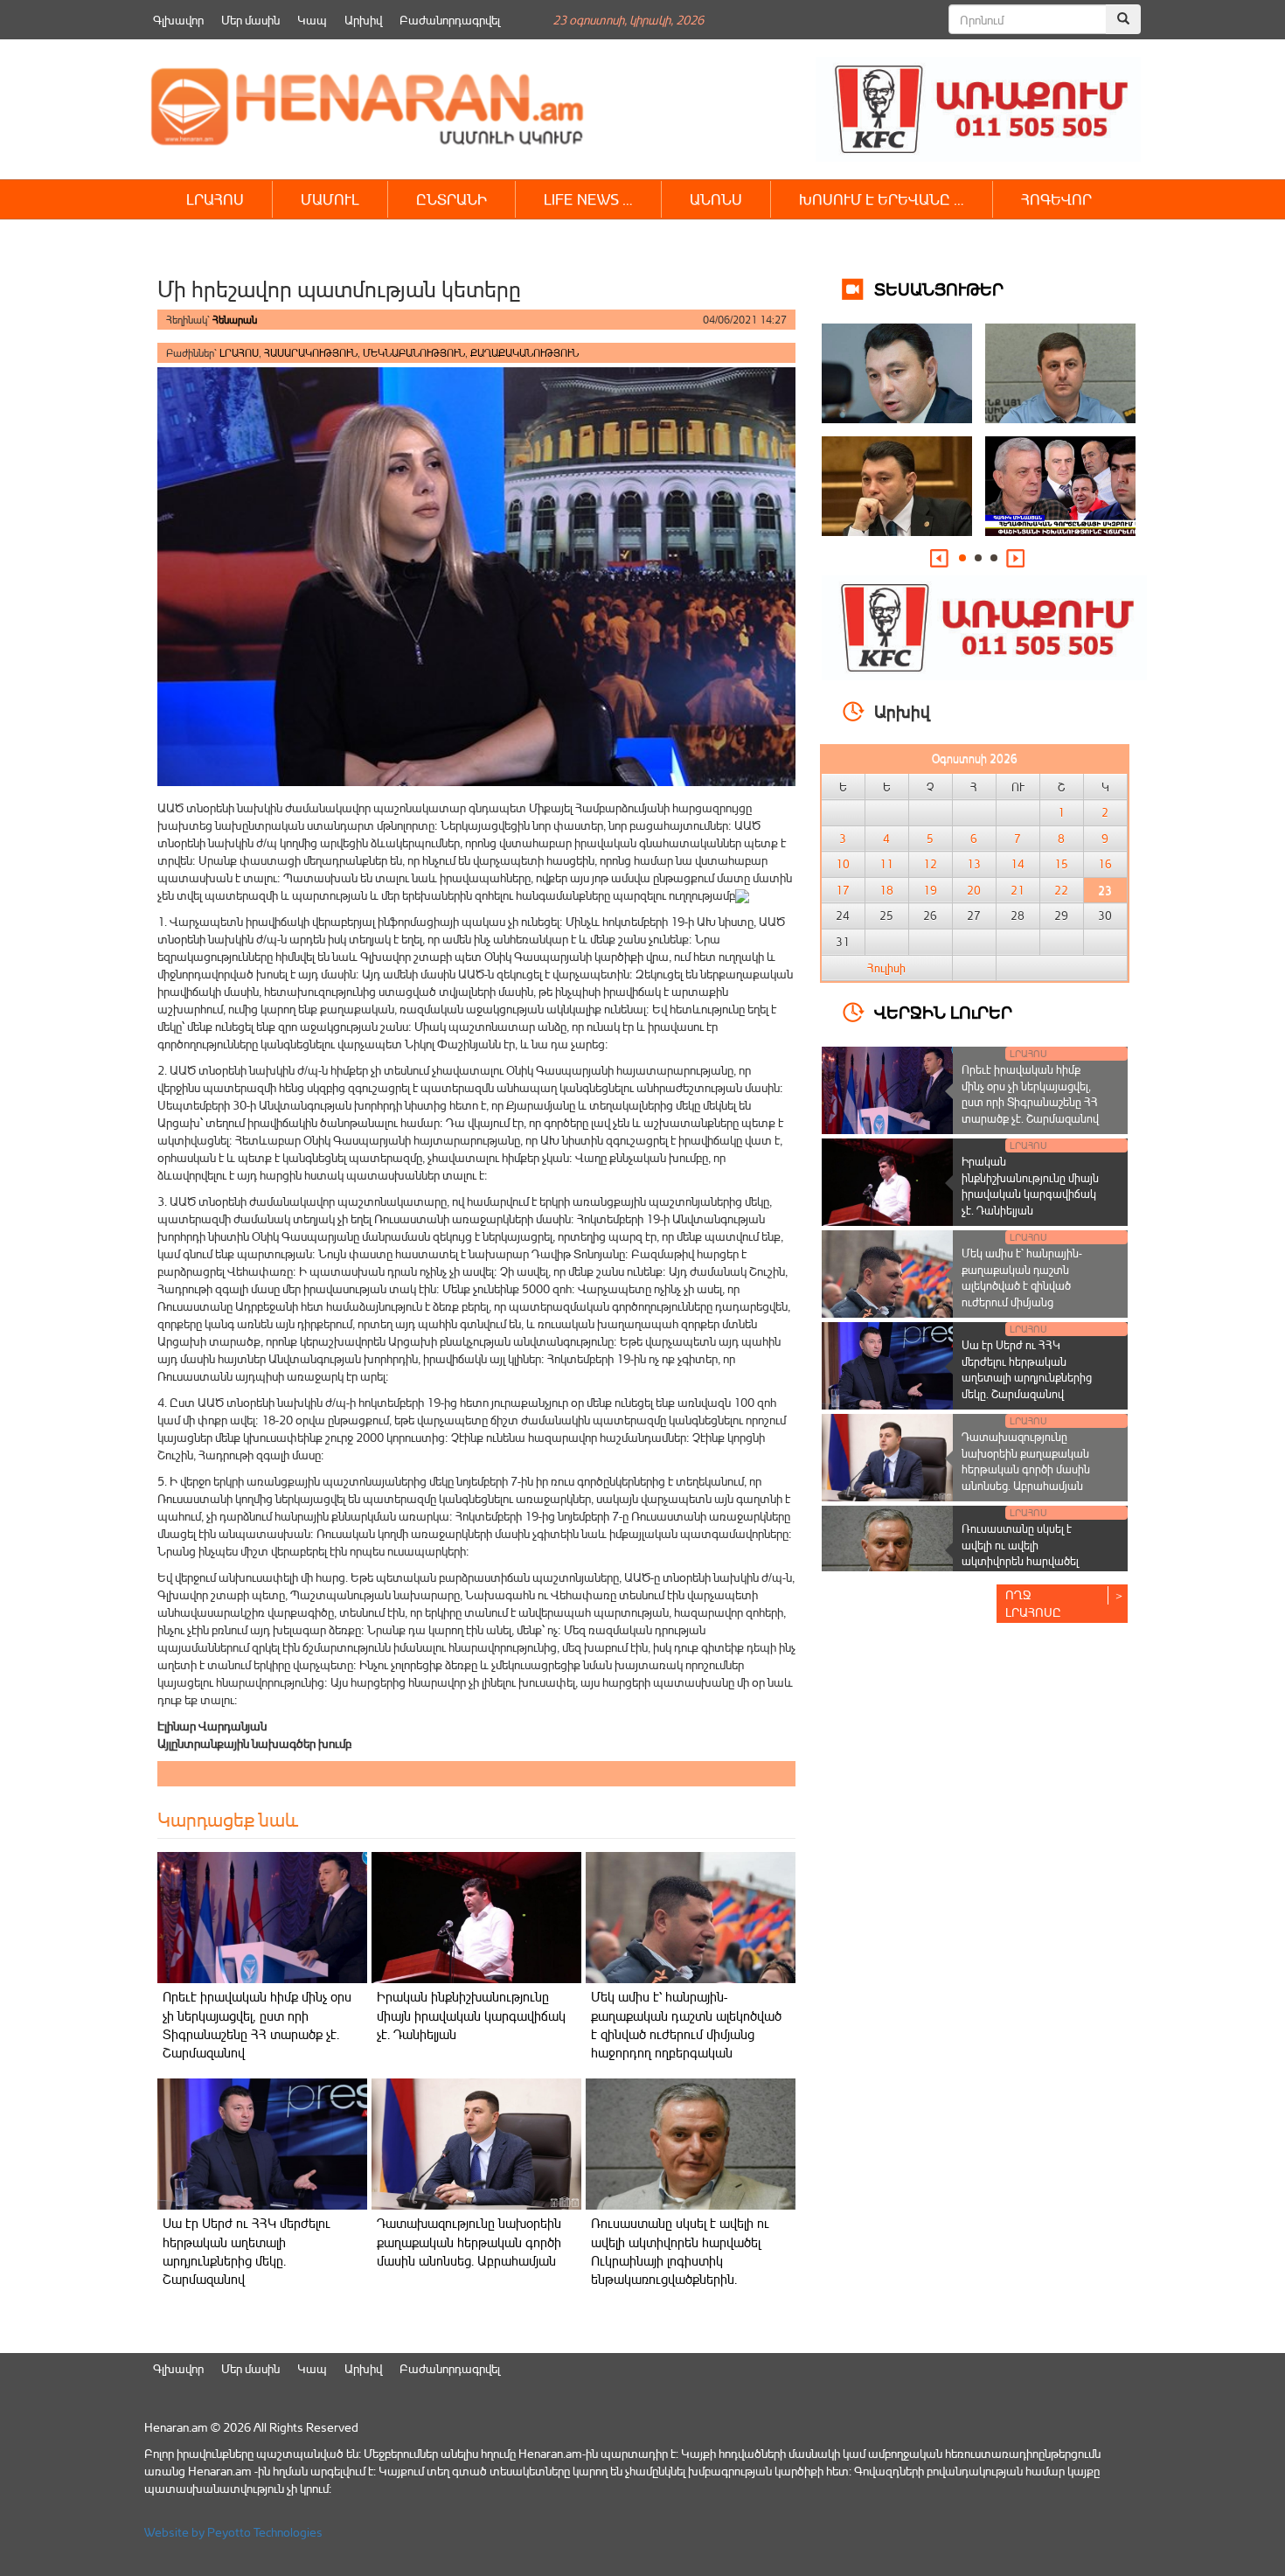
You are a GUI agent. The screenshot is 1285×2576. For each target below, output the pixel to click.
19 (930, 890)
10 (843, 864)
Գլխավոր (178, 20)
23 (1105, 890)
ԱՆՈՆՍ (716, 199)
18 (886, 890)
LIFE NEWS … (588, 199)
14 (1018, 864)
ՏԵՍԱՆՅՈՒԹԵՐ (939, 288)
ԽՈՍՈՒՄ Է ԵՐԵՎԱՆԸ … (882, 199)
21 (1018, 890)
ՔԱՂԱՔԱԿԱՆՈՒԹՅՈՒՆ (524, 353)
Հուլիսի (886, 968)
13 (974, 864)
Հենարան (235, 320)
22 (1061, 890)
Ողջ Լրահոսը (1033, 1603)
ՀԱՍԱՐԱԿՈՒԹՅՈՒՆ (311, 353)
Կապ (312, 20)
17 (843, 890)
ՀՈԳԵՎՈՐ (1056, 199)
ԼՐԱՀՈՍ (215, 199)
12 (930, 864)
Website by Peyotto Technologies (233, 2532)
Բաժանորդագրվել (450, 20)
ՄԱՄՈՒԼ (330, 199)
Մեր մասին (250, 20)
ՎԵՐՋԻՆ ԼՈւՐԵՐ (943, 1011)
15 (1061, 864)
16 (1105, 864)
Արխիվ (363, 20)
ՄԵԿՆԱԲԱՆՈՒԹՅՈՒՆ (414, 353)
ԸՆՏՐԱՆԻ (451, 199)
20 (974, 890)
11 (886, 864)
